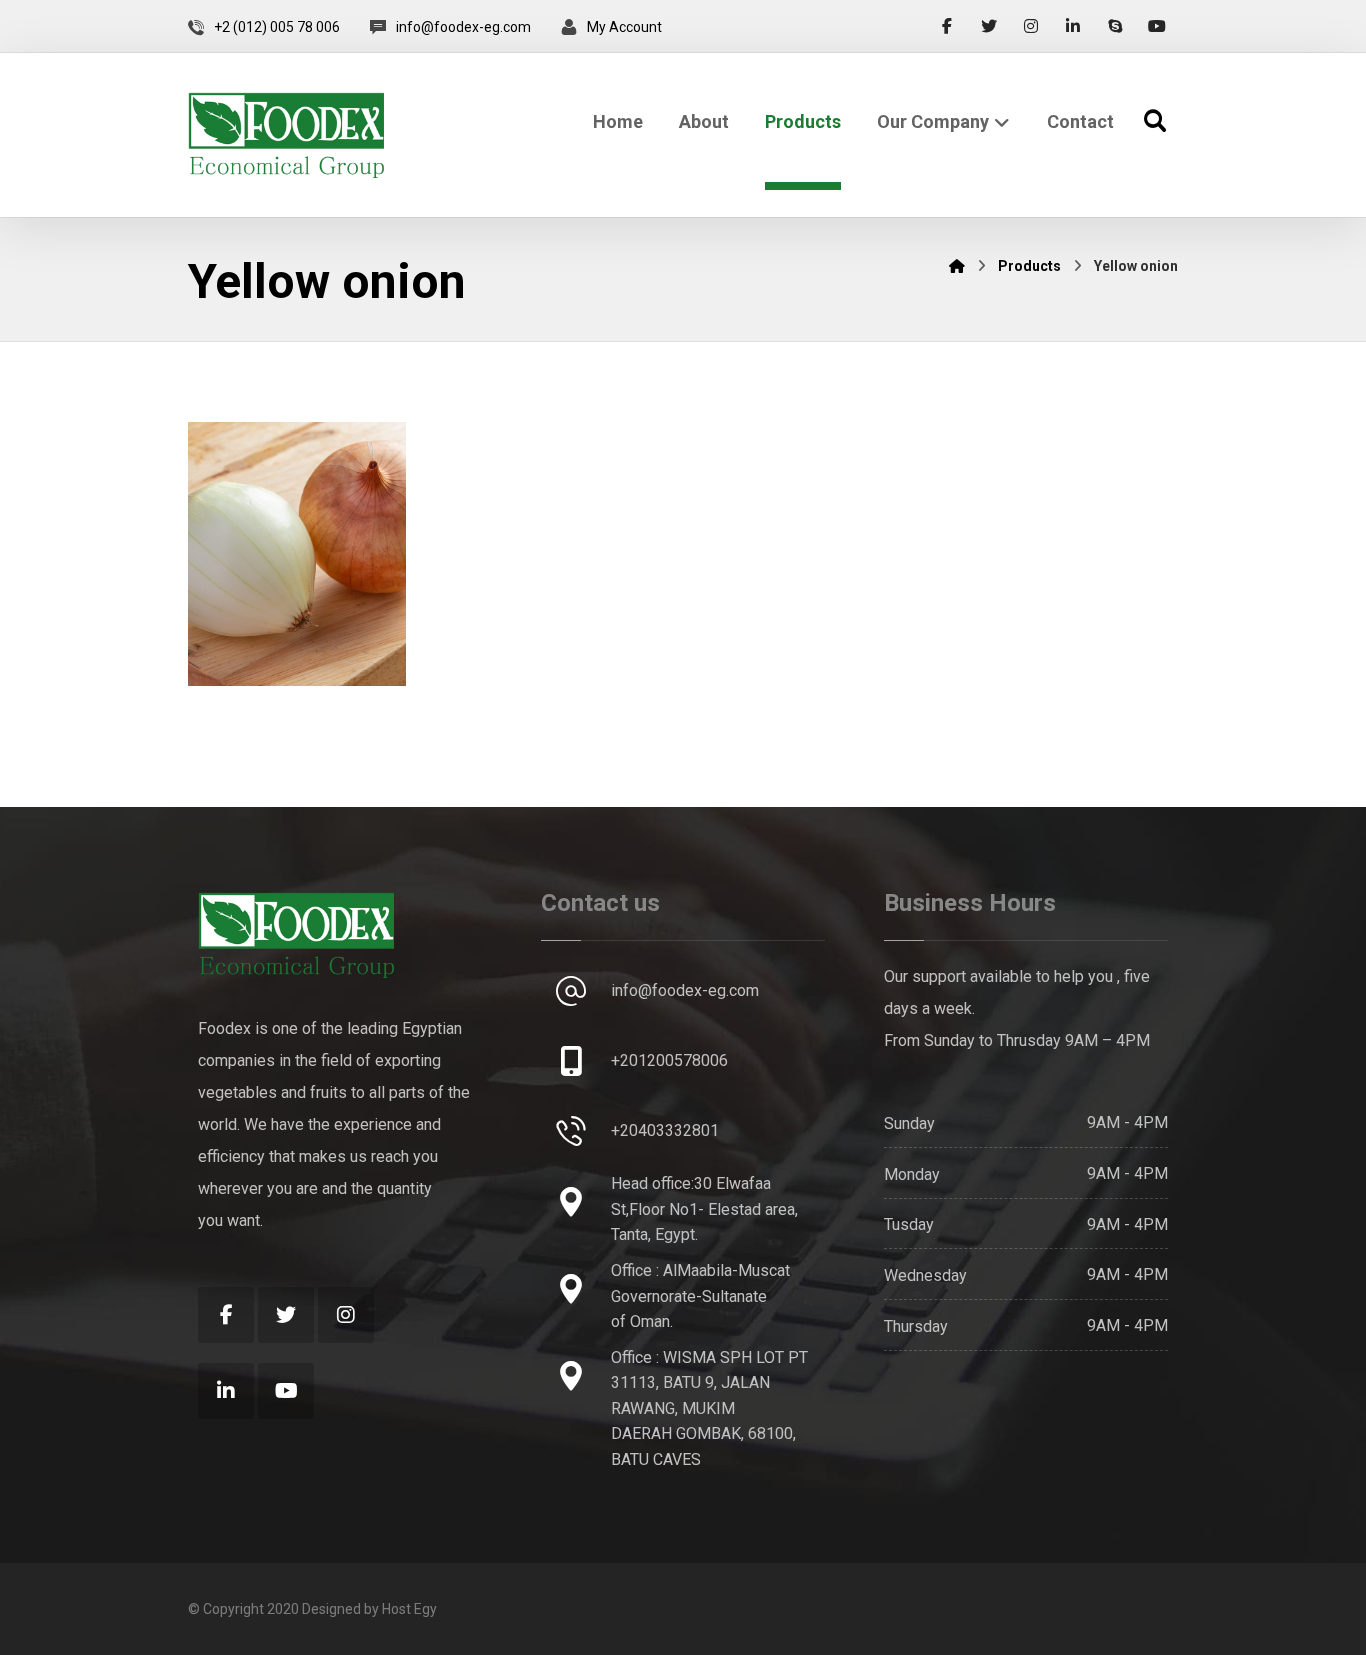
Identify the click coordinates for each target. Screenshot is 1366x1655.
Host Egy (409, 1609)
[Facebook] (947, 26)
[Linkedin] (1073, 26)
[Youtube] (1157, 26)
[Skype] (1115, 26)
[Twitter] (989, 26)
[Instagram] (1031, 26)
